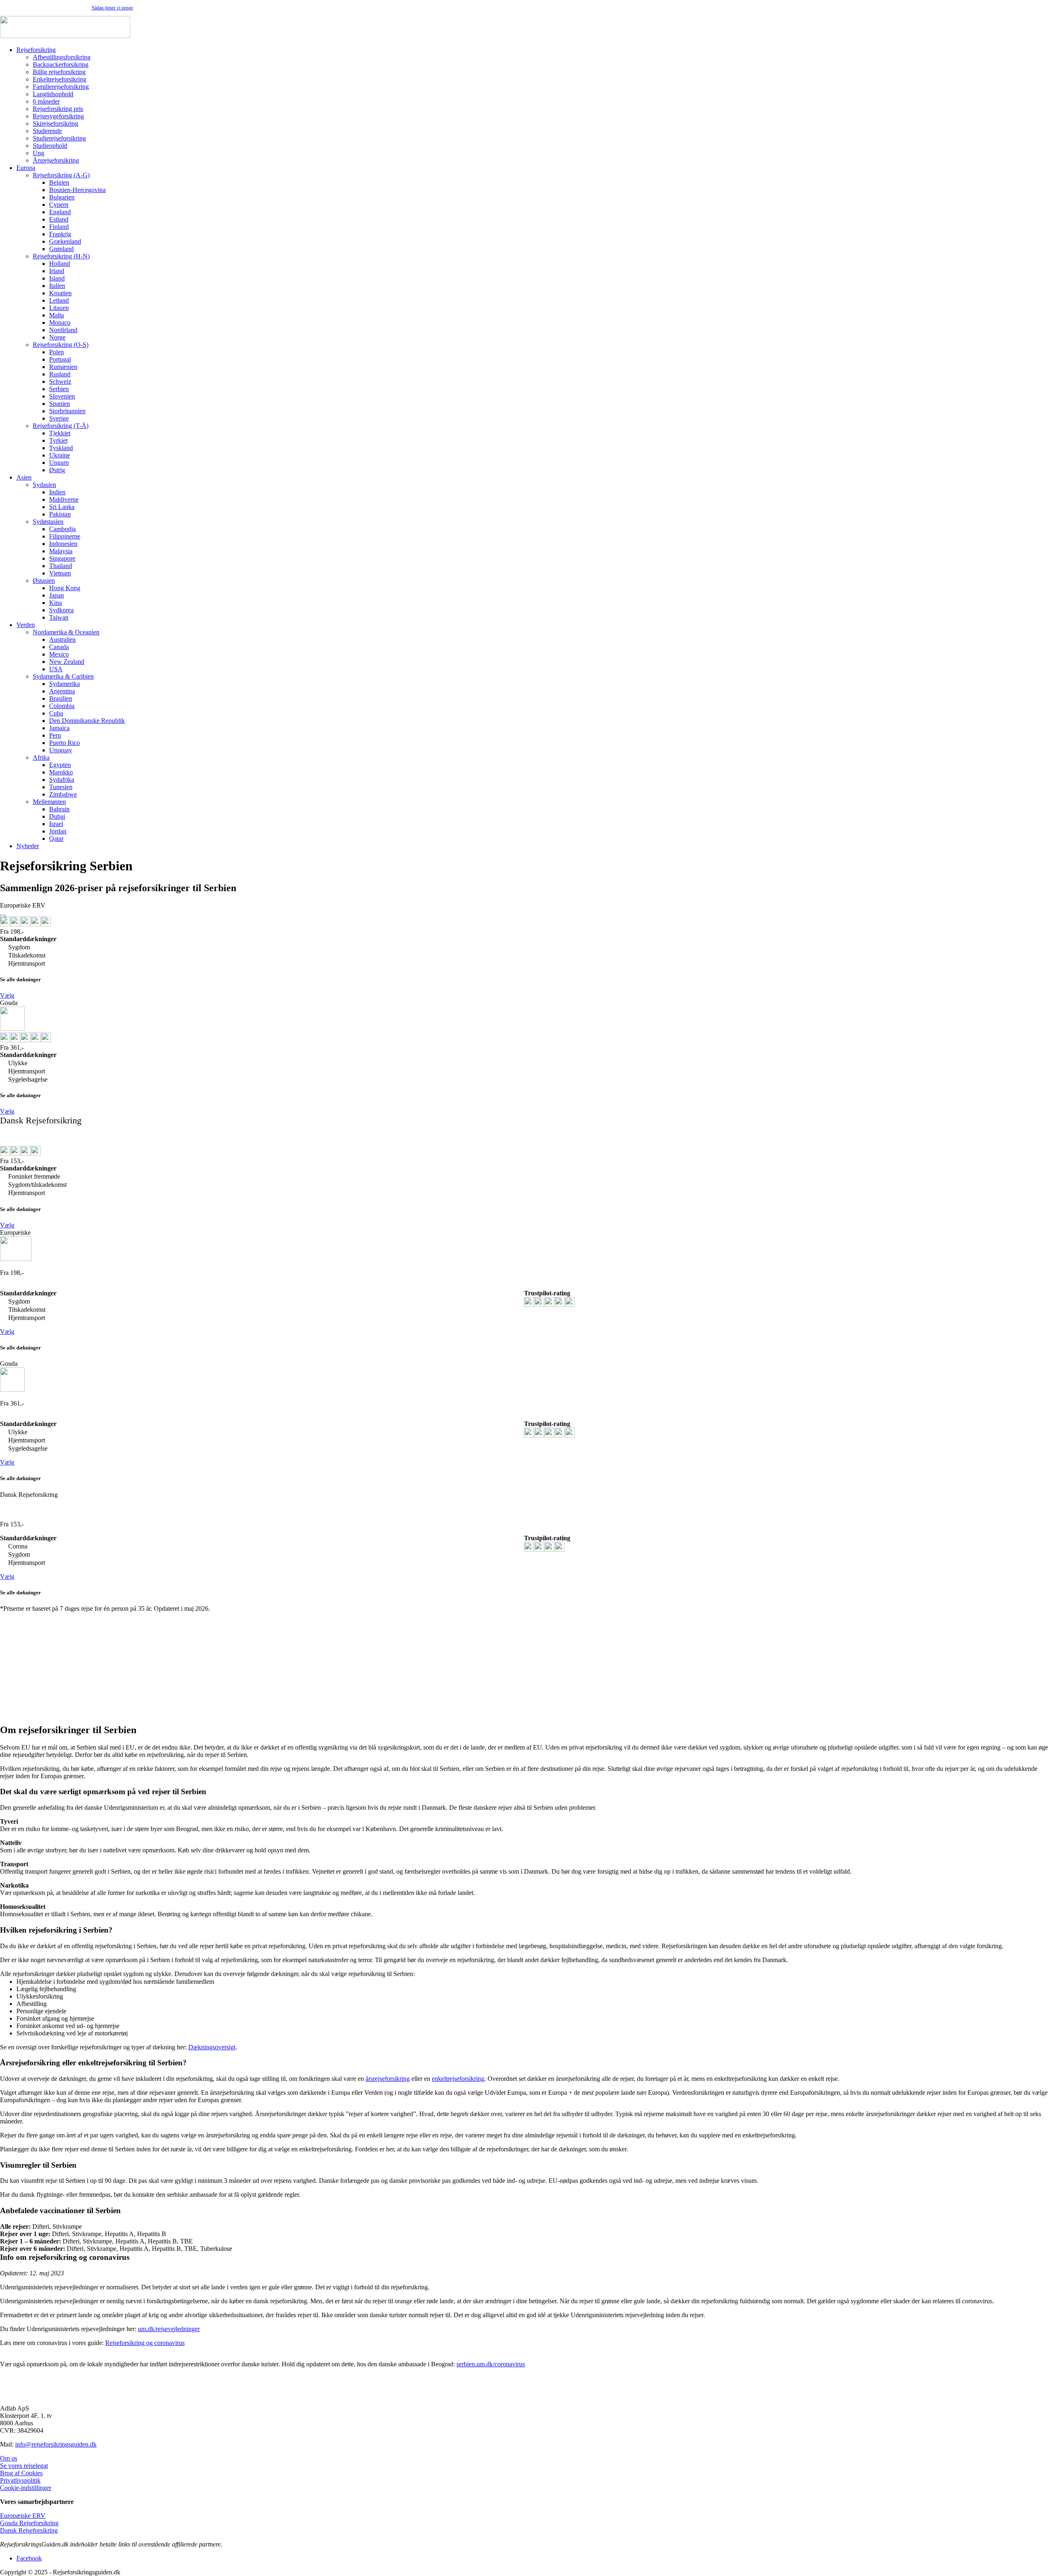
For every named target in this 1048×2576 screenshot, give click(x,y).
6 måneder (46, 101)
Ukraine (60, 455)
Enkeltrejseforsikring (60, 79)
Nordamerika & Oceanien (66, 632)
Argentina (62, 691)
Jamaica (59, 728)
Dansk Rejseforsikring (29, 2530)
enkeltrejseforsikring (458, 2079)
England (60, 212)
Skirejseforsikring (55, 123)
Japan (56, 595)
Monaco (60, 323)
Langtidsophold (53, 94)
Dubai (57, 816)
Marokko (61, 772)
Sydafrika (62, 780)
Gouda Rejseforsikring (29, 2523)
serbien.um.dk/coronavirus (491, 2364)
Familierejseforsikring (61, 87)
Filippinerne (65, 536)
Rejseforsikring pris (58, 109)
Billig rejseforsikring (59, 72)
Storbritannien (67, 411)
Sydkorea (61, 610)
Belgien (59, 182)
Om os (9, 2458)
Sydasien (44, 485)
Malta (56, 315)
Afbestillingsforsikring (62, 57)
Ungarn (59, 463)
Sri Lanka (62, 507)
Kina (55, 603)
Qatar (56, 839)
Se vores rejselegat (24, 2466)
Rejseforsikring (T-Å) (61, 426)
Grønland (61, 249)
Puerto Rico (64, 743)
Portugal (60, 359)
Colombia (62, 706)
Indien (57, 492)
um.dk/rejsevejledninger (169, 2329)
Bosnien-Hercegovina (77, 190)
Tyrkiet (58, 440)
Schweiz (60, 381)
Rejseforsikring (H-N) (61, 256)
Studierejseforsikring (59, 138)
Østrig (57, 470)
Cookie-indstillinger (26, 2488)
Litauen (59, 308)
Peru (55, 735)
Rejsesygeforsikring (58, 116)
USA (56, 669)
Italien (57, 286)
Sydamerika (64, 684)
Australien (62, 639)
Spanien (60, 404)
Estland (59, 219)
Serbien (59, 389)
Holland (60, 264)
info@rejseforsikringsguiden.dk (56, 2444)
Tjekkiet (60, 433)
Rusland (60, 374)
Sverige (59, 418)
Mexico (59, 654)
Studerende (47, 131)
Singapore (62, 558)
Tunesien (61, 787)
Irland (57, 271)
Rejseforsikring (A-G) (61, 175)
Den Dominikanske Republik (87, 721)
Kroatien (60, 293)
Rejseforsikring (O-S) (61, 345)
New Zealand (67, 662)
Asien (24, 477)
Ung (38, 153)
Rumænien (63, 367)
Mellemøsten (49, 802)
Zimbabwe (63, 794)
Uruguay (61, 750)
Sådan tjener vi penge (112, 8)
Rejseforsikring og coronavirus (145, 2343)
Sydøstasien (48, 522)
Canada (59, 647)
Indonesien (63, 544)
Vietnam (60, 573)
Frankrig (60, 234)
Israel (56, 824)
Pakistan (60, 514)
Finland (59, 227)
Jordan (58, 831)
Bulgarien (62, 197)
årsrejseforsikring (388, 2079)
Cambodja (62, 529)
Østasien (44, 581)
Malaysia (61, 551)
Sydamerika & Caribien (63, 676)
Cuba (56, 713)
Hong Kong (65, 588)
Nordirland (63, 330)
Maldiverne (64, 499)
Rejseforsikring (36, 50)
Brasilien (61, 698)
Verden (26, 625)
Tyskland (61, 448)
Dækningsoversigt (212, 2047)
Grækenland (65, 241)
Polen (56, 352)
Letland (59, 300)
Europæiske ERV (23, 2516)
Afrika (41, 757)
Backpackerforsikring (61, 65)
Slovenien (62, 396)
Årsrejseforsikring (56, 160)
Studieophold (50, 146)
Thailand (61, 566)
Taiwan (59, 617)
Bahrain (59, 809)
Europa (26, 168)
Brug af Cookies (21, 2473)
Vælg (7, 995)
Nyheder (28, 846)
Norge (57, 337)
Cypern (59, 205)
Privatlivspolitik (20, 2480)
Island (57, 278)
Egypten (60, 765)
